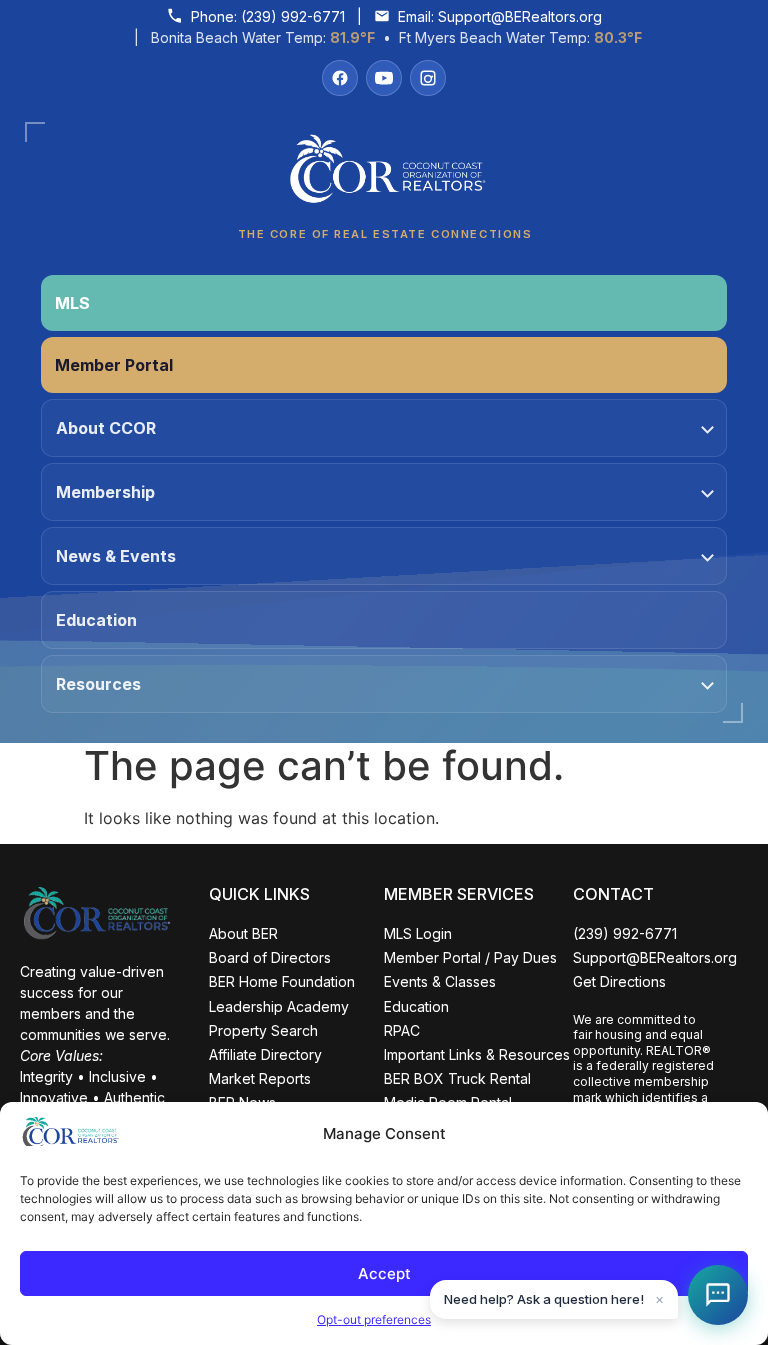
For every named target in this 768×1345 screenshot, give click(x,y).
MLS (72, 303)
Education (96, 620)
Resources (98, 684)
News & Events (116, 556)
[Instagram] (428, 78)
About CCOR (106, 428)
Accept (384, 1273)
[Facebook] (340, 78)
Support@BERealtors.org (520, 16)
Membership (105, 492)
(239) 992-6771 (293, 16)
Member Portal (114, 365)
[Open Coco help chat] (718, 1295)
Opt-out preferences (374, 1319)
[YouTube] (384, 78)
